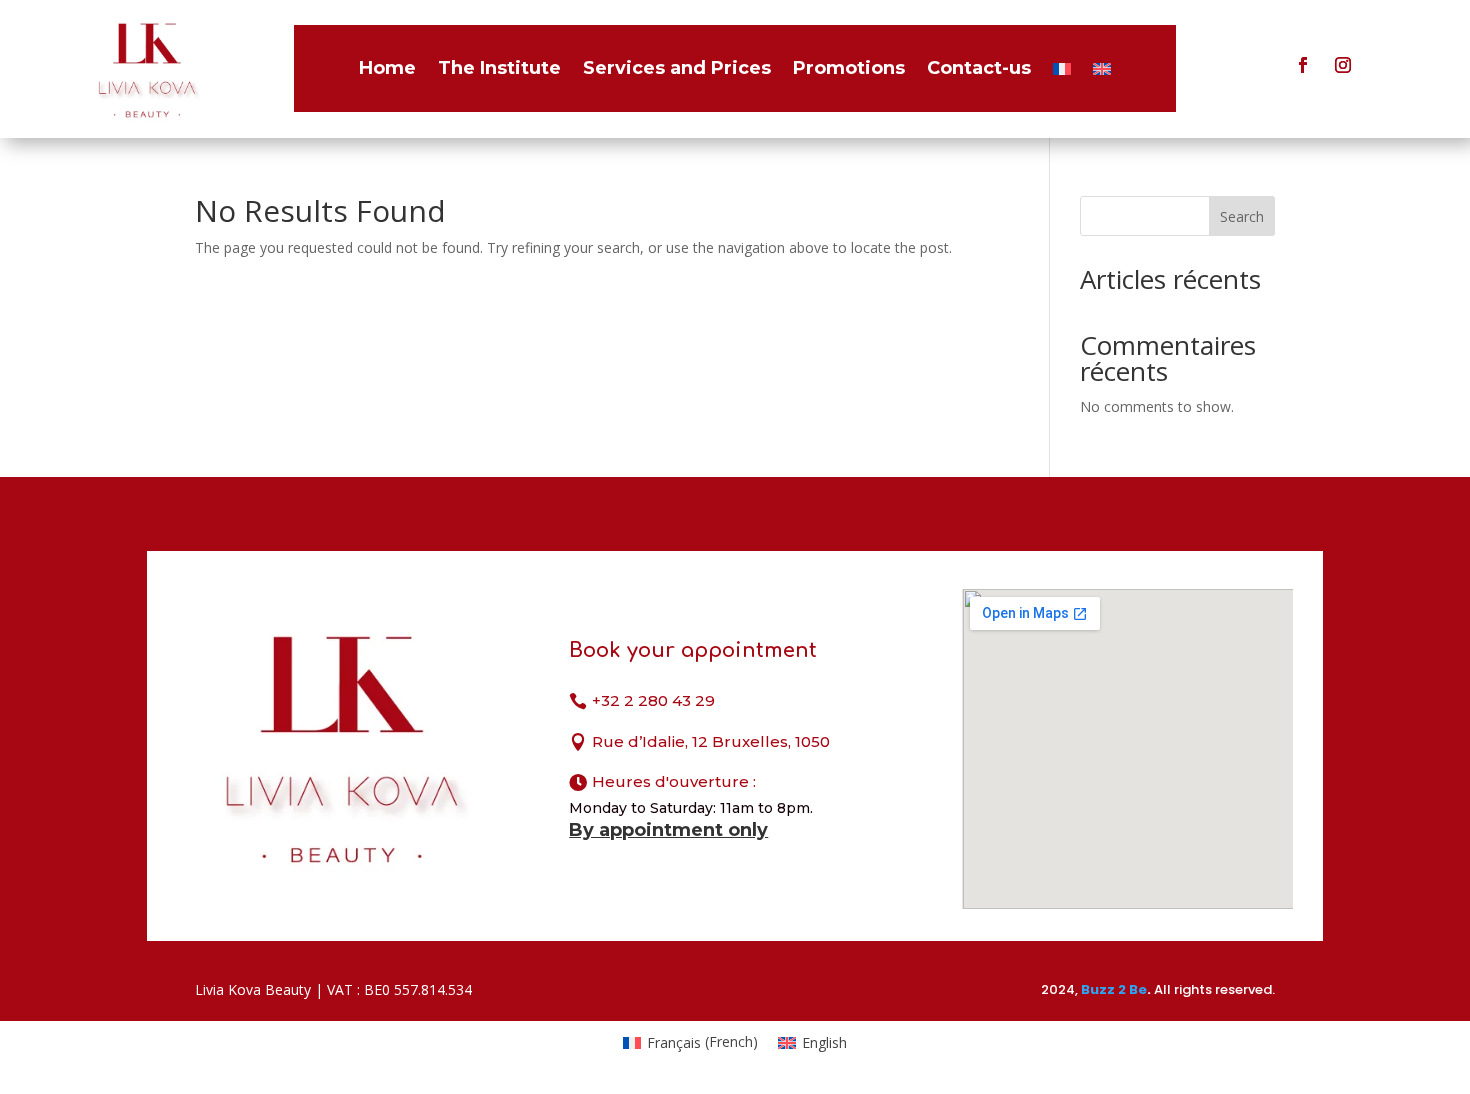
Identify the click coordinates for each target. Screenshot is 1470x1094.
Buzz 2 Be (1114, 989)
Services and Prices (677, 68)
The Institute (499, 68)
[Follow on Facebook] (1303, 65)
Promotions (849, 68)
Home (387, 68)
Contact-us (979, 68)
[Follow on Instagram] (1343, 65)
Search (1242, 216)
